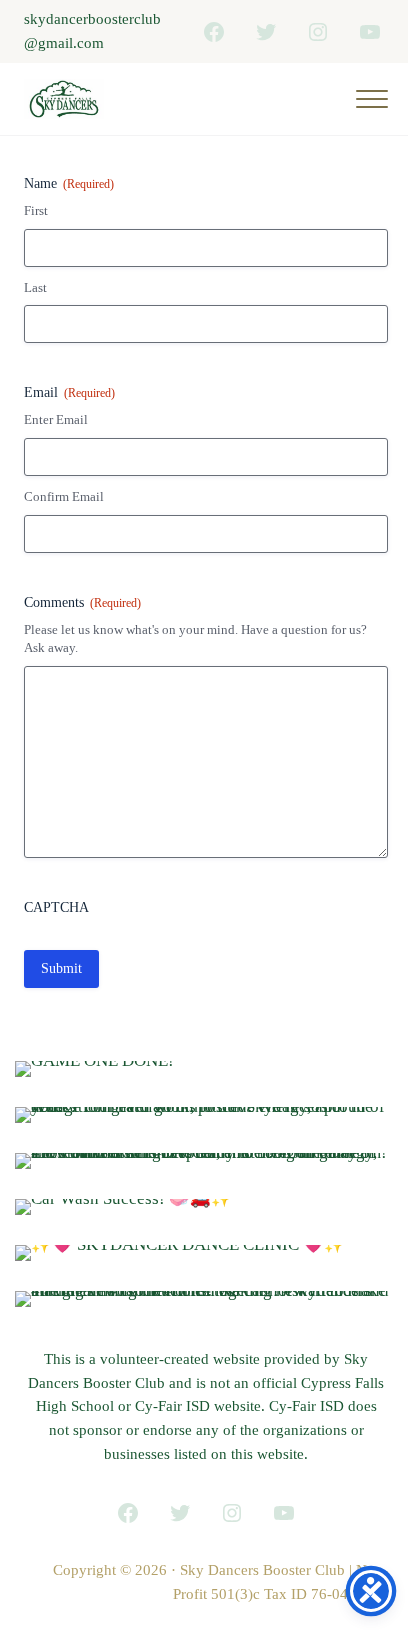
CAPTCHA (56, 907)
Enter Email (56, 419)
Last (35, 287)
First (36, 210)
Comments (82, 602)
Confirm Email (64, 496)
